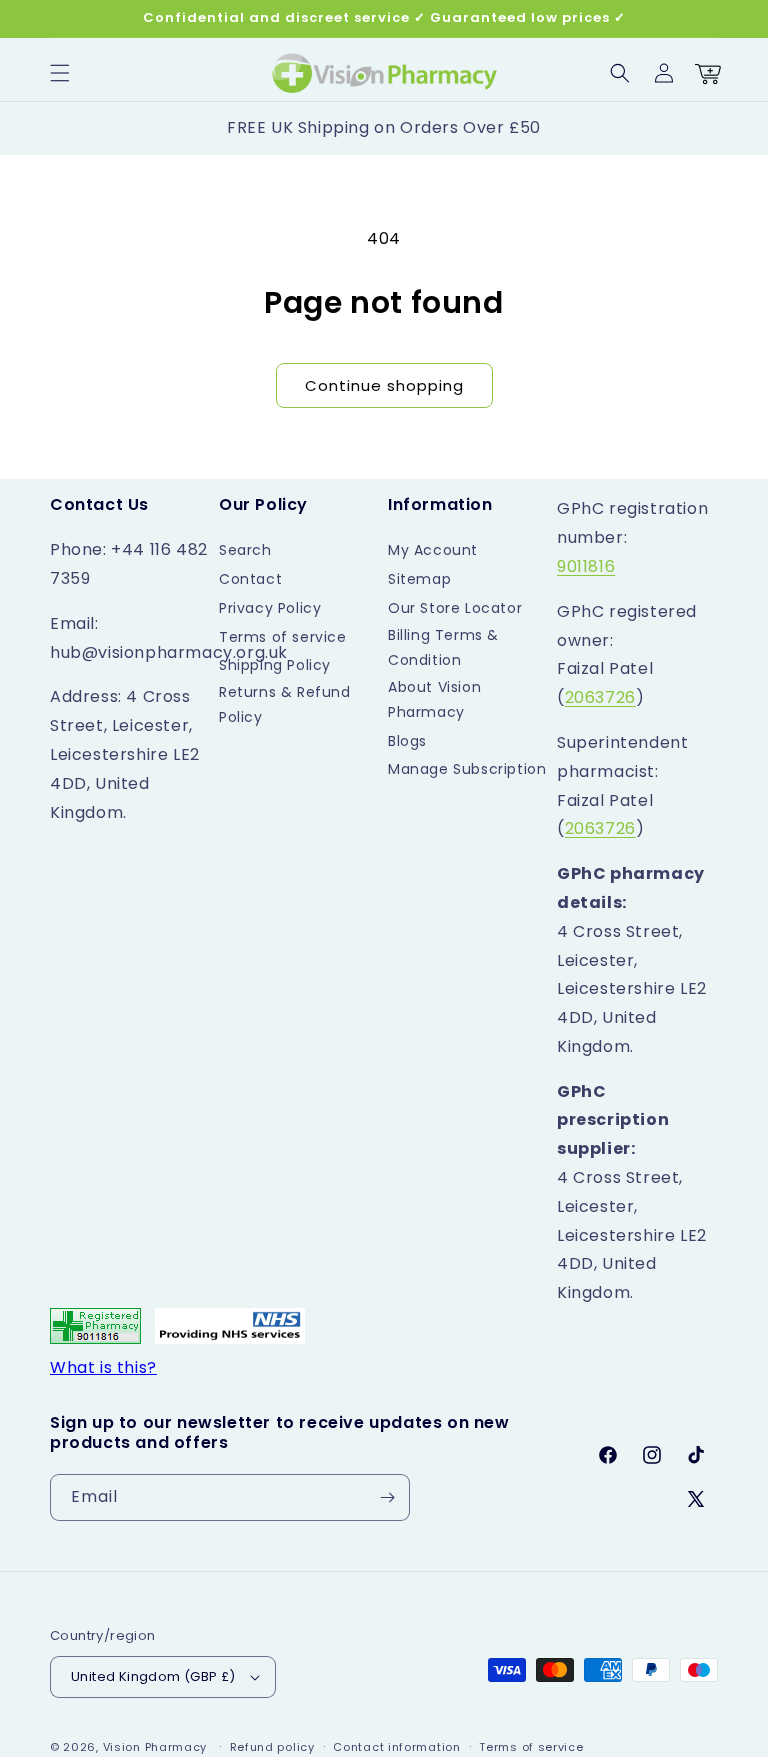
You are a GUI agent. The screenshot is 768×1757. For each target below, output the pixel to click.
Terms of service (283, 637)
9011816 (586, 566)
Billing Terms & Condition (443, 647)
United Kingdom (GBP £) (153, 1676)
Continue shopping (384, 385)
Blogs (407, 741)
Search (245, 550)
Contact (250, 579)
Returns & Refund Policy (285, 704)
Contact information (396, 1747)
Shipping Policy (275, 665)
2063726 (600, 697)
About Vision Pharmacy (434, 699)
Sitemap (419, 579)
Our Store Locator (455, 608)
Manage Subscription (467, 769)
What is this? (103, 1367)
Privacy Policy (270, 608)
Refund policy (272, 1747)
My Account (433, 550)
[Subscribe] (387, 1497)
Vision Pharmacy (155, 1747)
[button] (60, 73)
